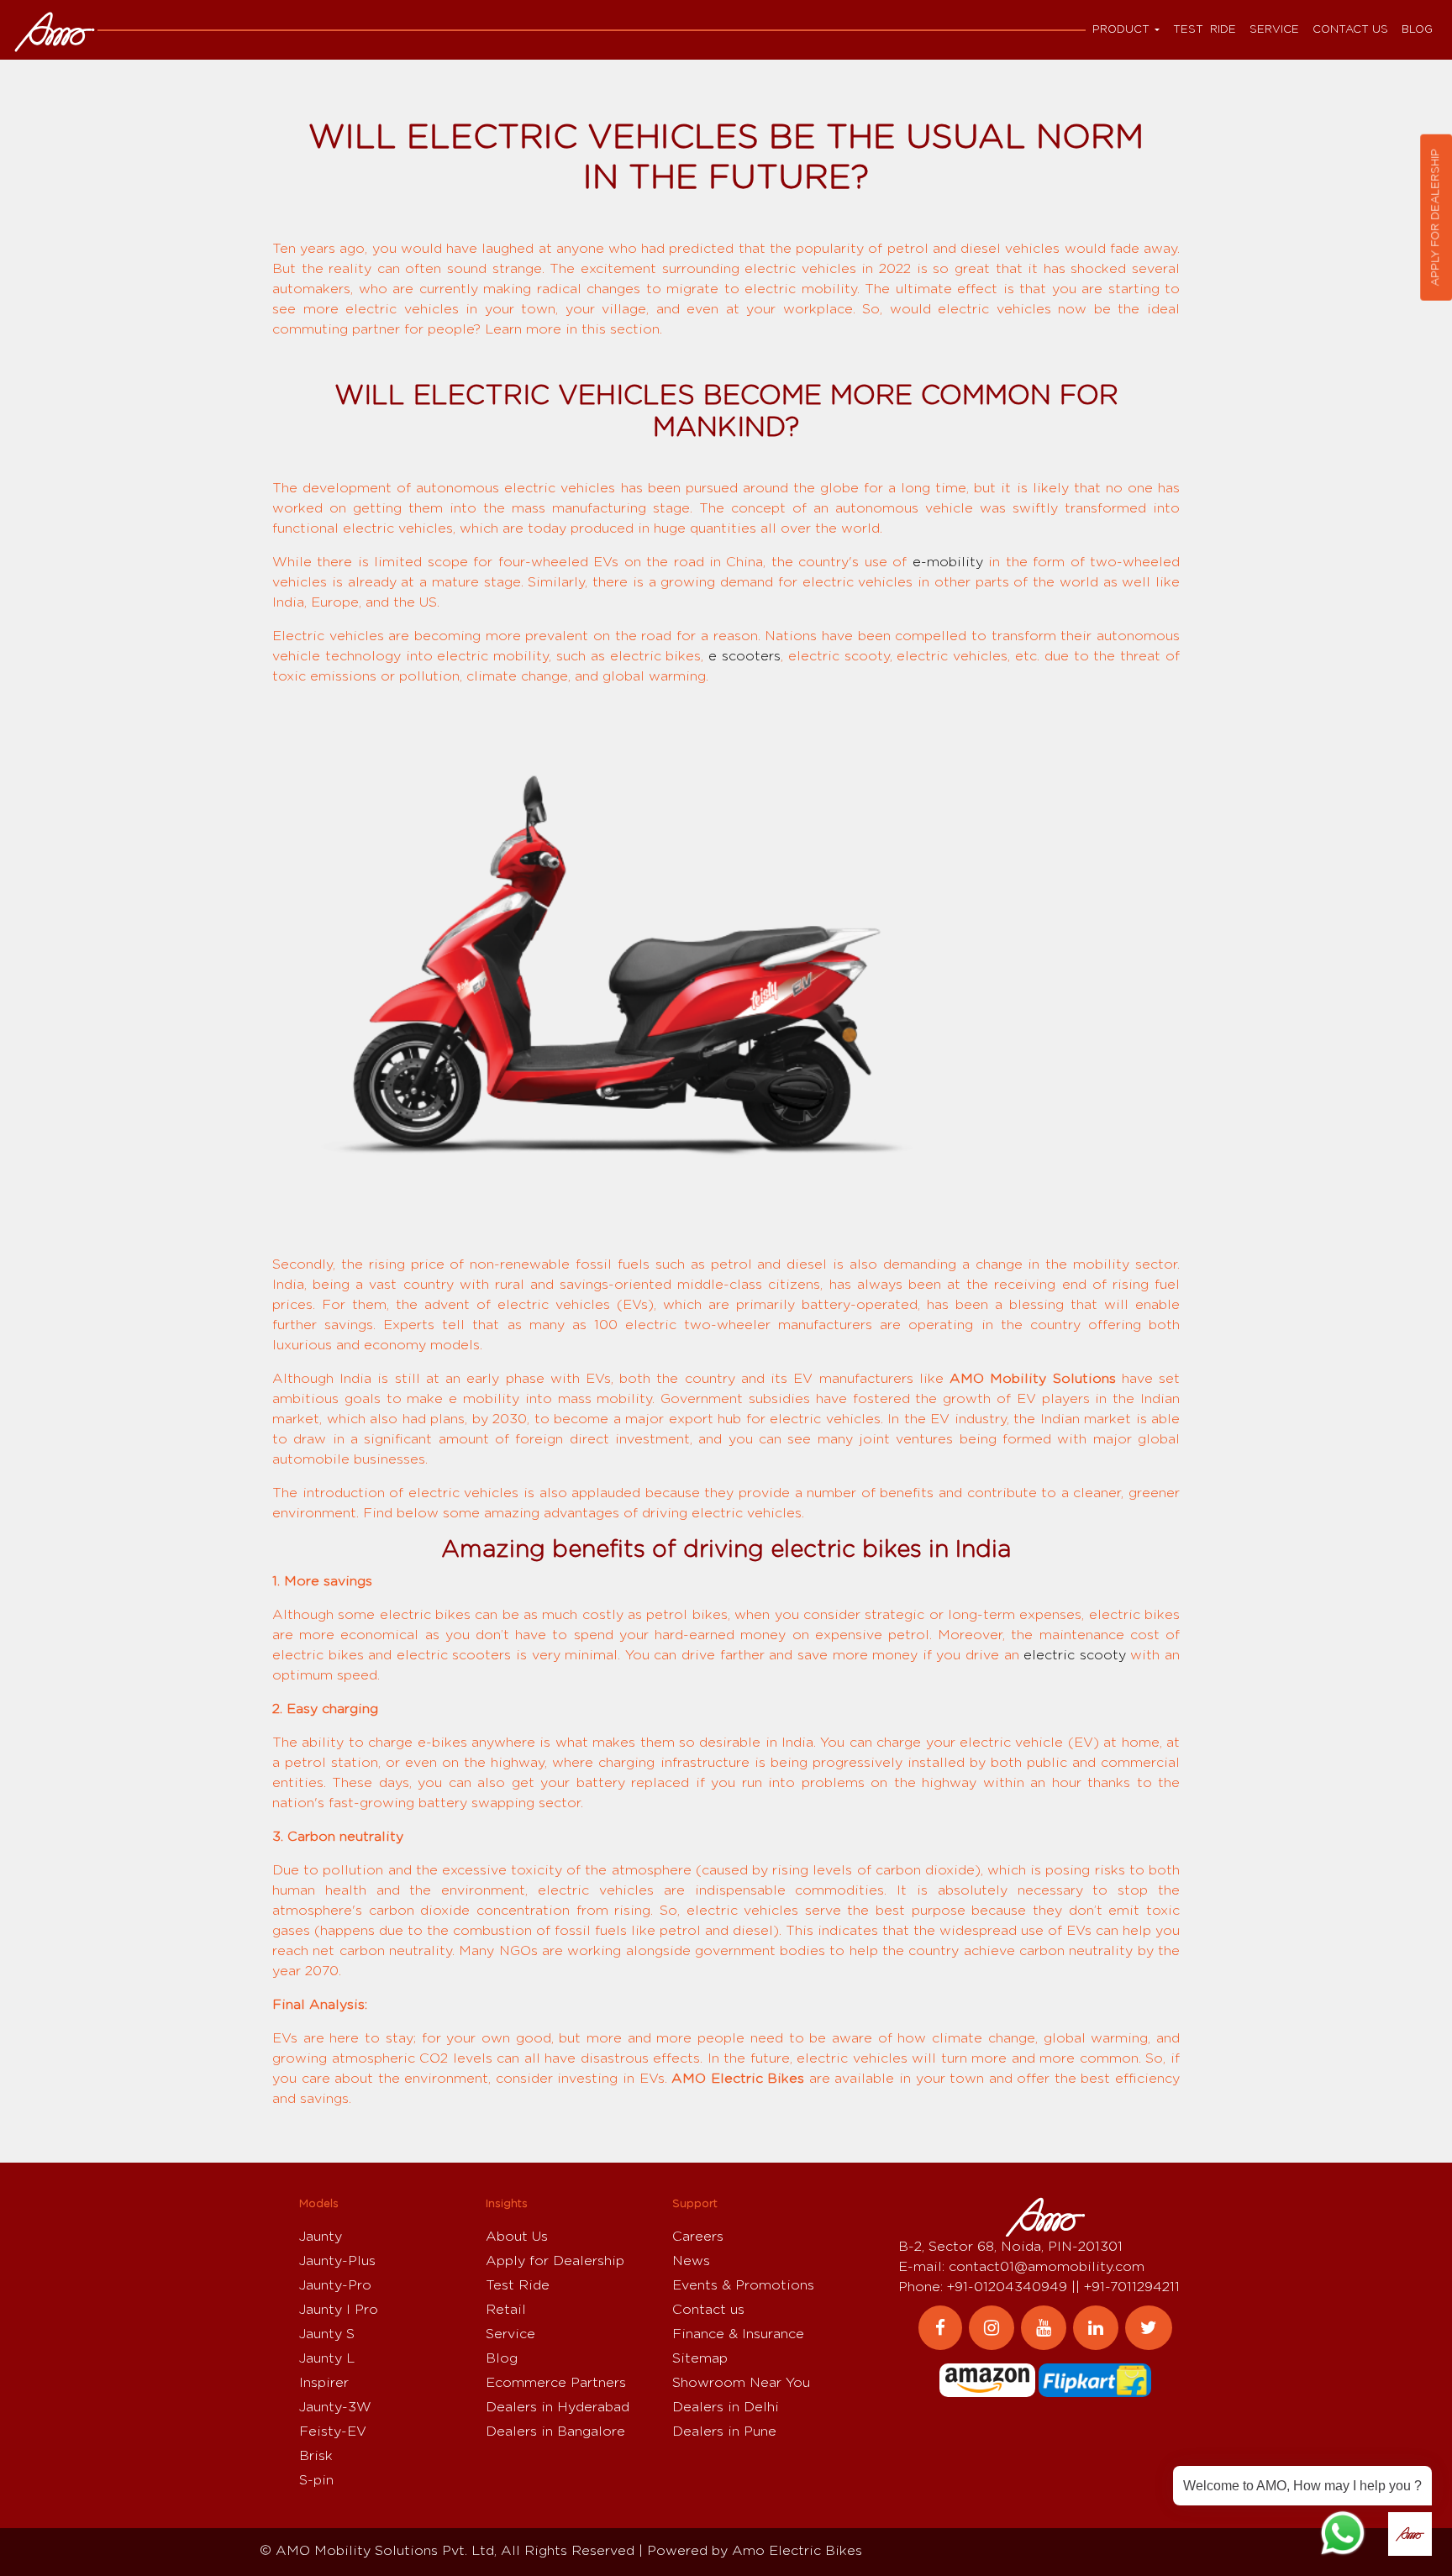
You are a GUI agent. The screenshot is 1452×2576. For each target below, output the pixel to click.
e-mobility (948, 562)
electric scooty (1075, 1655)
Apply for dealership (1436, 218)
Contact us (1350, 30)
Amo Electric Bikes (797, 2551)
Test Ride (1205, 30)
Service (1274, 30)
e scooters (744, 656)
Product (1121, 30)
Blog (1417, 30)
